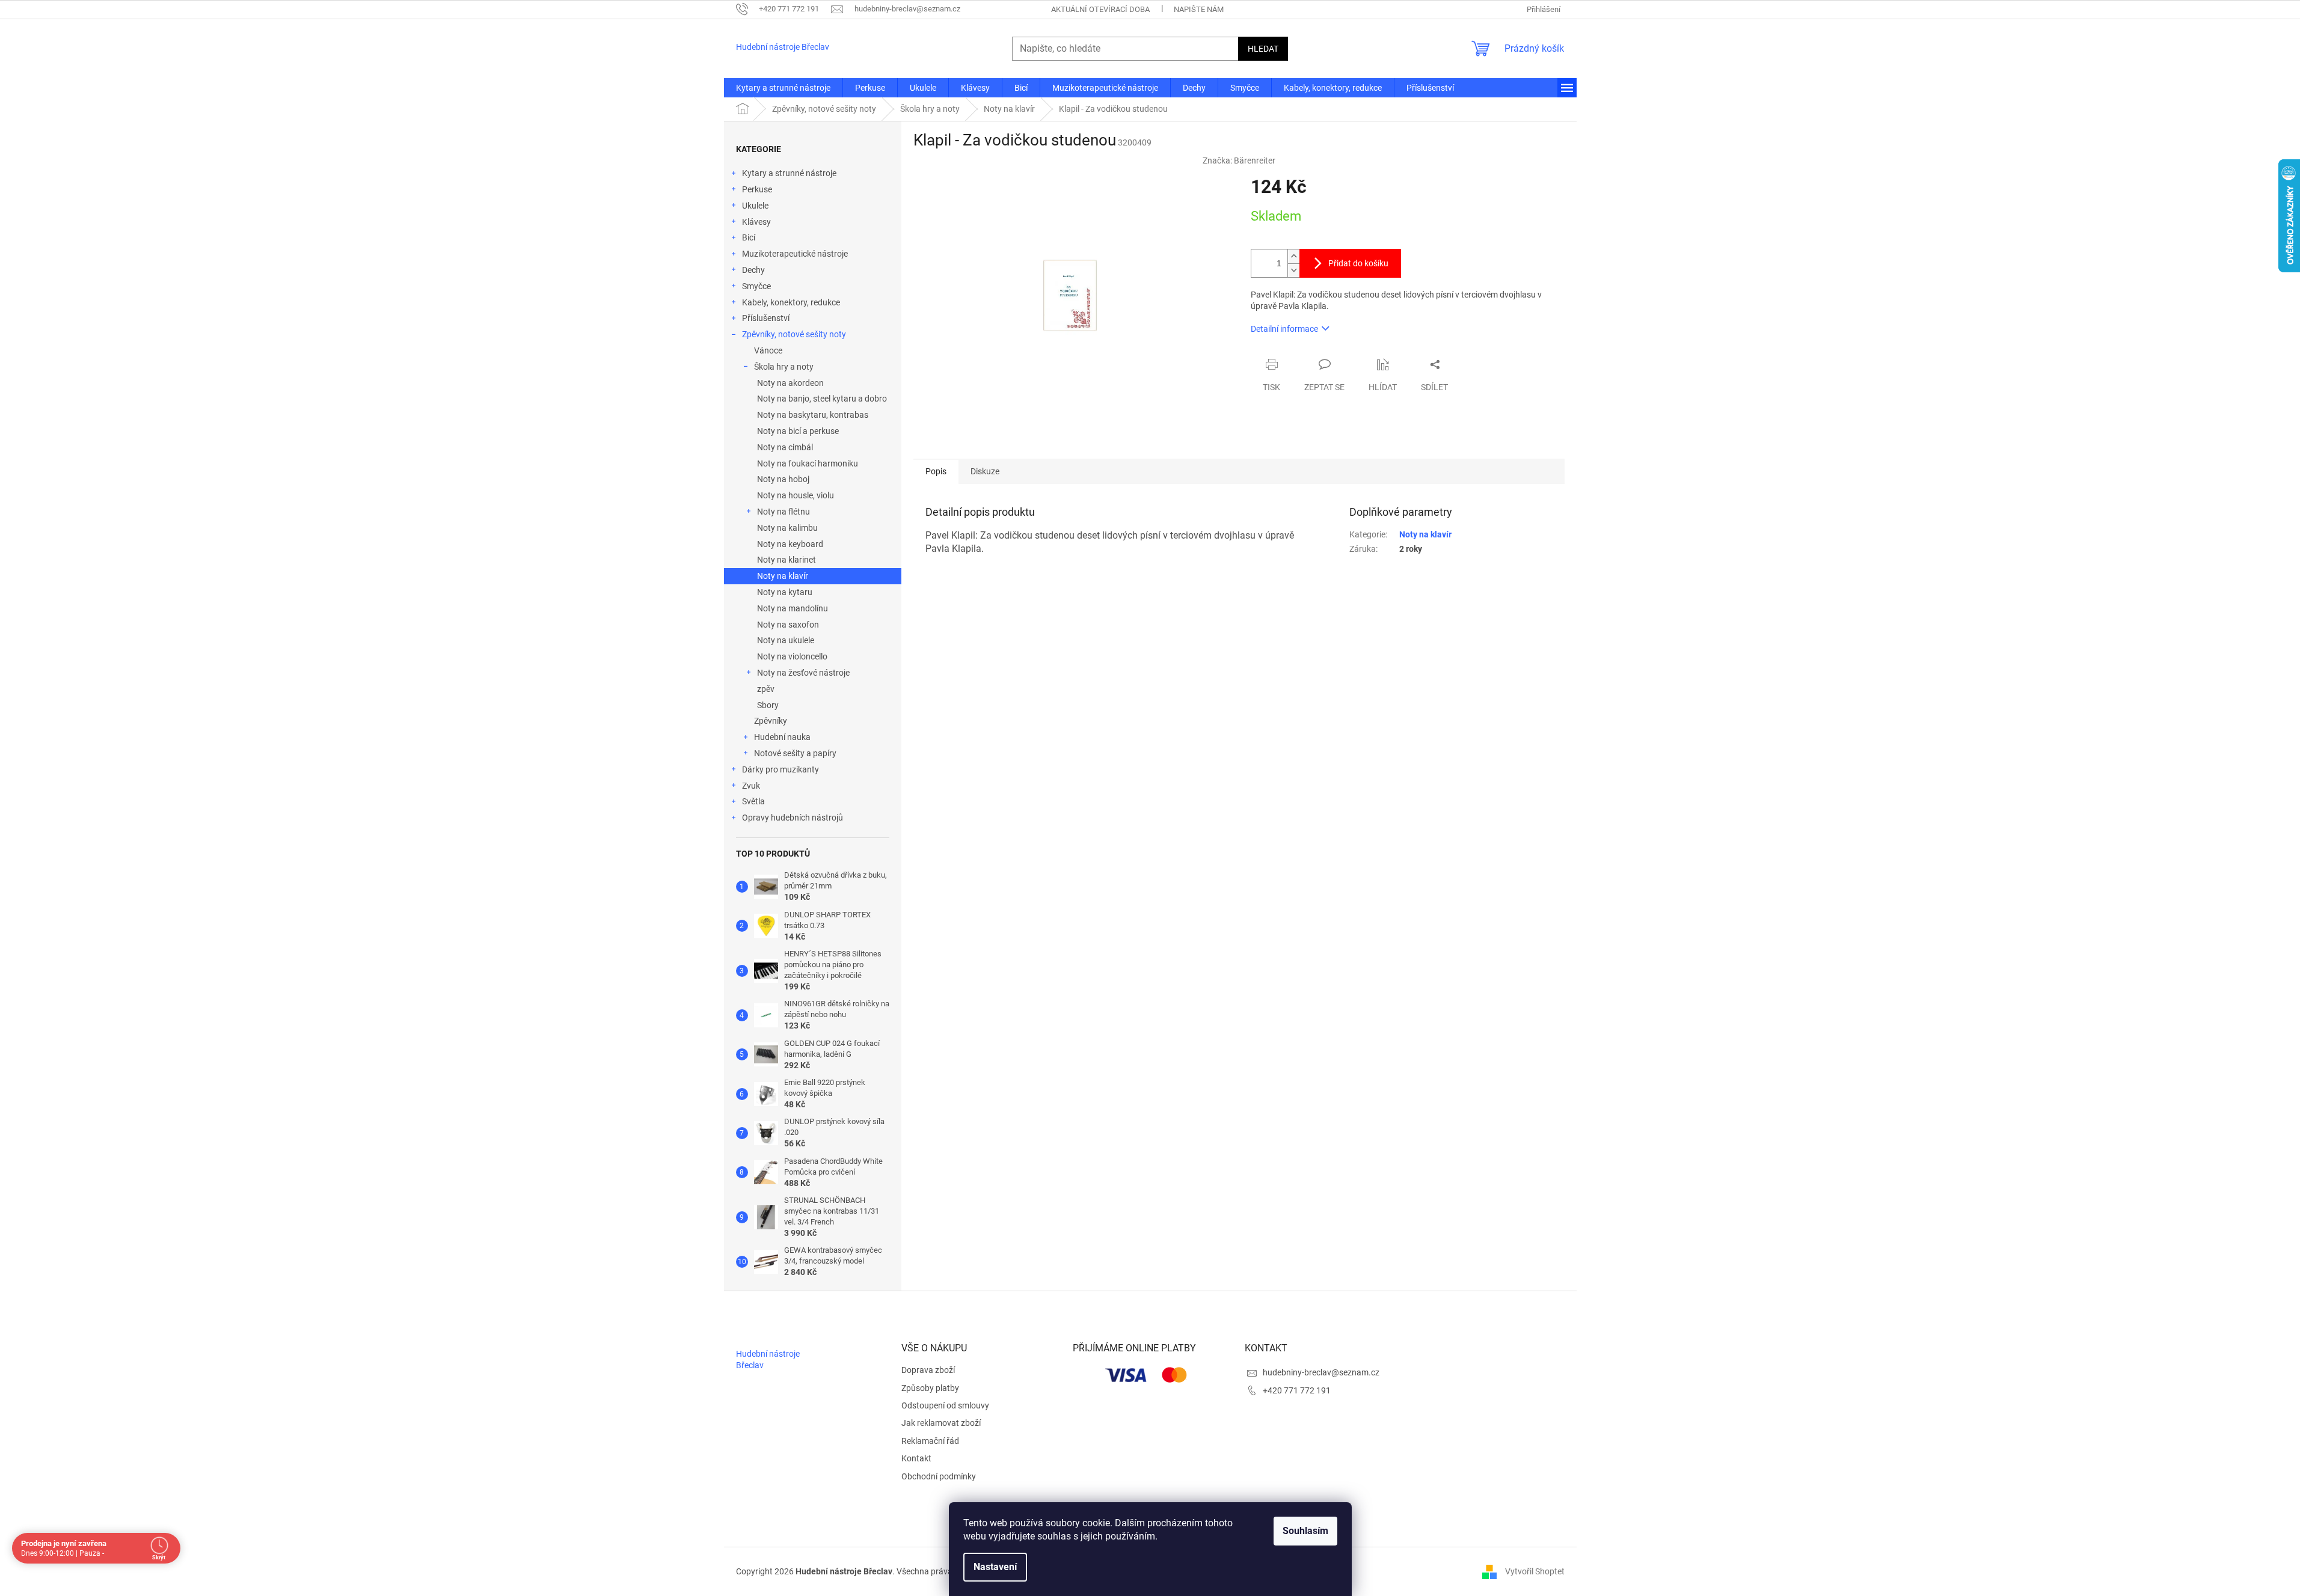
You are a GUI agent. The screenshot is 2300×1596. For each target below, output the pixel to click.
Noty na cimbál (785, 447)
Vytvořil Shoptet (1535, 1571)
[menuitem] (783, 88)
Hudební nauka (782, 737)
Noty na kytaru (785, 592)
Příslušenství (766, 318)
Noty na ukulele (786, 640)
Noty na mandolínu (793, 608)
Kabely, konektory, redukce (791, 302)
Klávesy (756, 222)
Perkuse (757, 189)
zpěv (766, 689)
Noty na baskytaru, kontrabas (813, 415)
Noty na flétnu (784, 512)
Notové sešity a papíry (795, 753)
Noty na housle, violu (796, 495)
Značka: (1239, 161)
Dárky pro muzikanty (780, 769)
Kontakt (916, 1458)
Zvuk (751, 786)
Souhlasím (1305, 1531)
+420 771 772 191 (1297, 1390)
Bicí (749, 237)
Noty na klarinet (787, 560)
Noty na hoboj (783, 479)
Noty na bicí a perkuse (798, 431)
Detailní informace (1284, 329)
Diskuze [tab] (985, 471)
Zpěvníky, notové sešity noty (794, 334)
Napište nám (1199, 9)
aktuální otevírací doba (1100, 9)
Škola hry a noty (784, 367)
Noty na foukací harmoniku (808, 463)
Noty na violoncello (792, 656)
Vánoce (768, 350)
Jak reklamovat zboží (941, 1423)
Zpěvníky (771, 721)
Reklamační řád (930, 1441)
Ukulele (755, 206)
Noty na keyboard (790, 544)
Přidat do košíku (1358, 263)
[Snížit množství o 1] (1293, 270)
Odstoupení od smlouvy (945, 1405)
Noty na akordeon (790, 383)
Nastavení (995, 1567)
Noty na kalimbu (787, 528)
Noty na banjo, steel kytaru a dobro (822, 399)
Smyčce (756, 286)
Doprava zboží (928, 1370)
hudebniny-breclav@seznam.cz (1321, 1372)
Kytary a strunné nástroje (789, 173)
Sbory (768, 705)
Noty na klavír (783, 576)
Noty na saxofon (788, 625)
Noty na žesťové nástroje (803, 673)
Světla (753, 801)
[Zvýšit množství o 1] (1293, 256)
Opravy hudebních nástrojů (793, 818)
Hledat (1263, 49)
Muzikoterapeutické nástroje (795, 254)
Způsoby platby (930, 1388)
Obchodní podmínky (939, 1476)
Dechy (753, 270)
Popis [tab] (936, 471)
